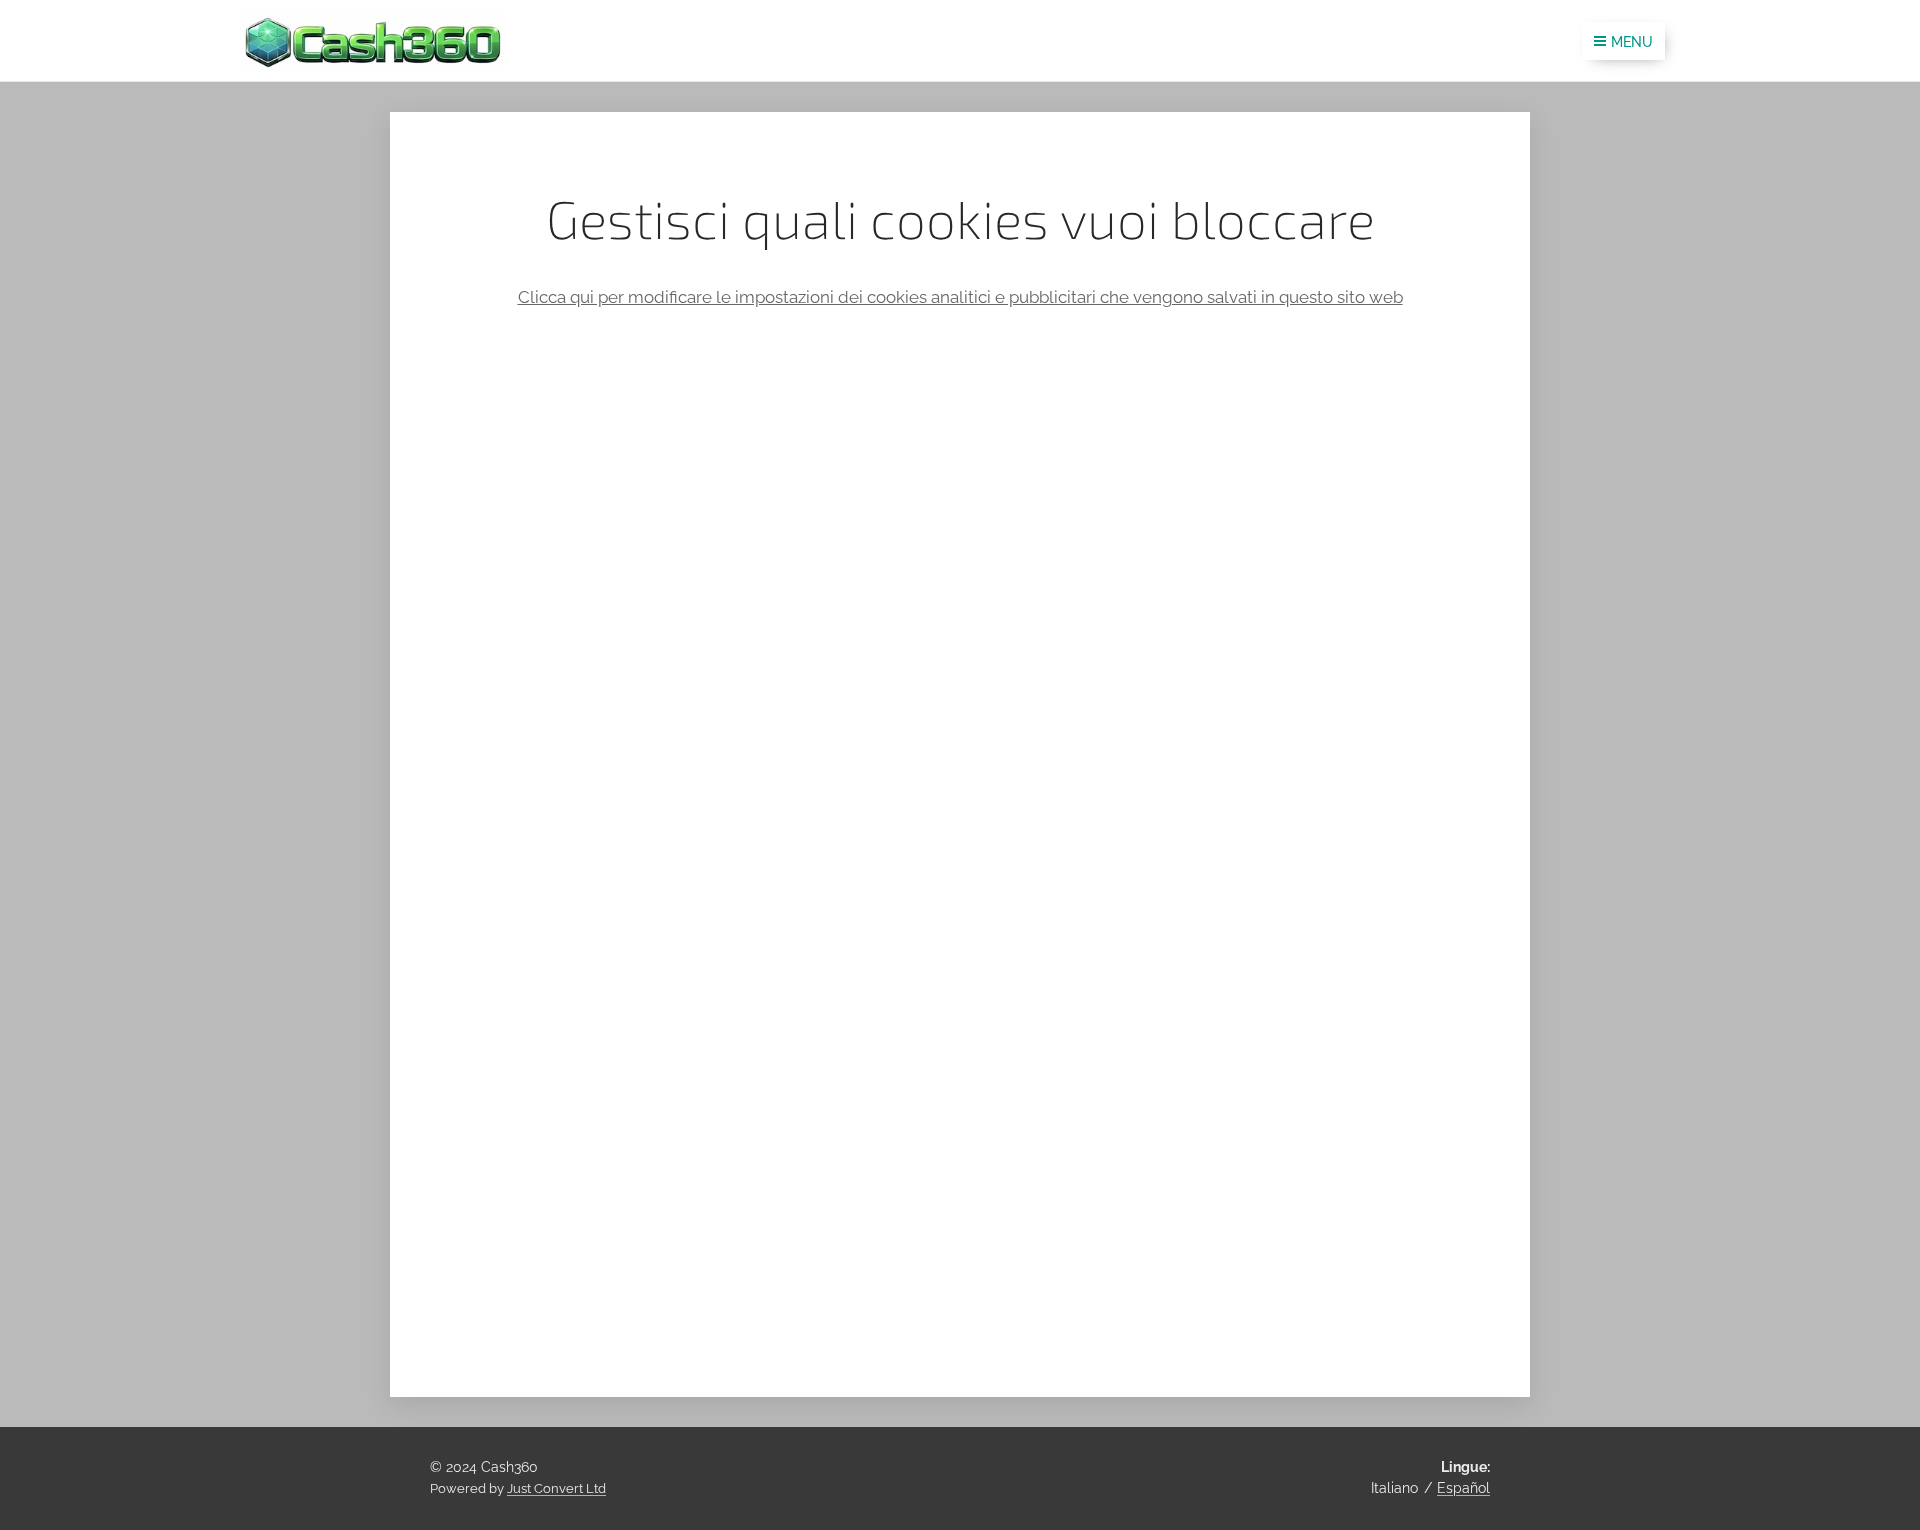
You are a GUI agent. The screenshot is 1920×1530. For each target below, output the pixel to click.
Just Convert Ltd (556, 1488)
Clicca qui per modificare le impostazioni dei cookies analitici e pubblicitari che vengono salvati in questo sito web (960, 297)
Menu (1632, 42)
